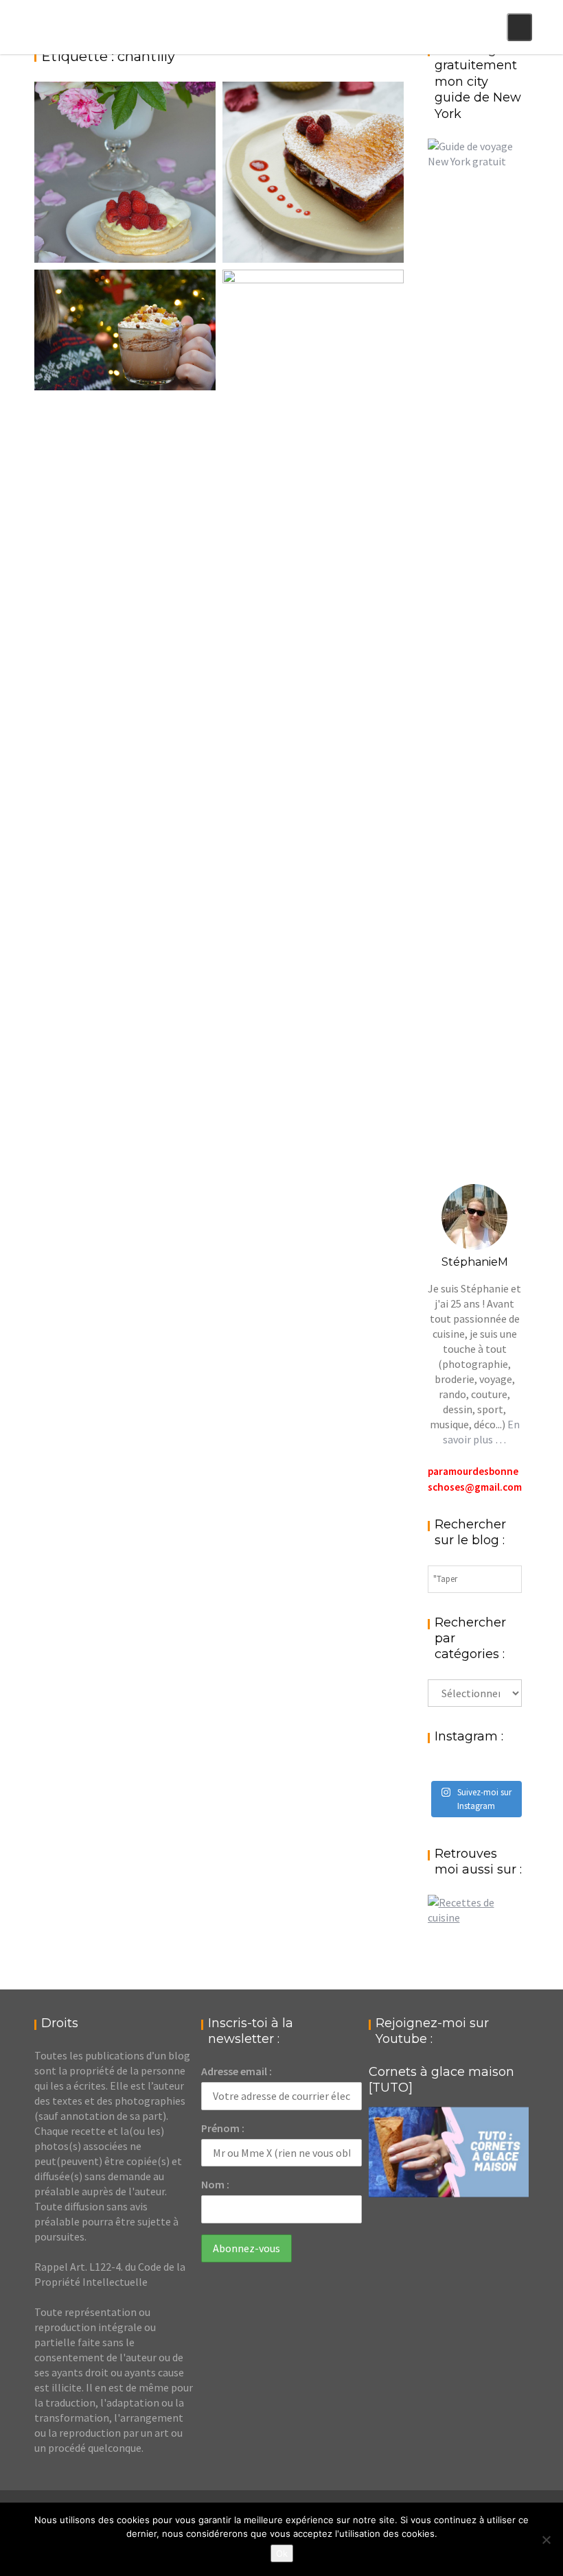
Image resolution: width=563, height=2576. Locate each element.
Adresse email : (237, 2071)
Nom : (215, 2184)
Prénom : (223, 2128)
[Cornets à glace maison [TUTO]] (449, 2152)
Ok (282, 2553)
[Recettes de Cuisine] (475, 1917)
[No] (546, 2540)
